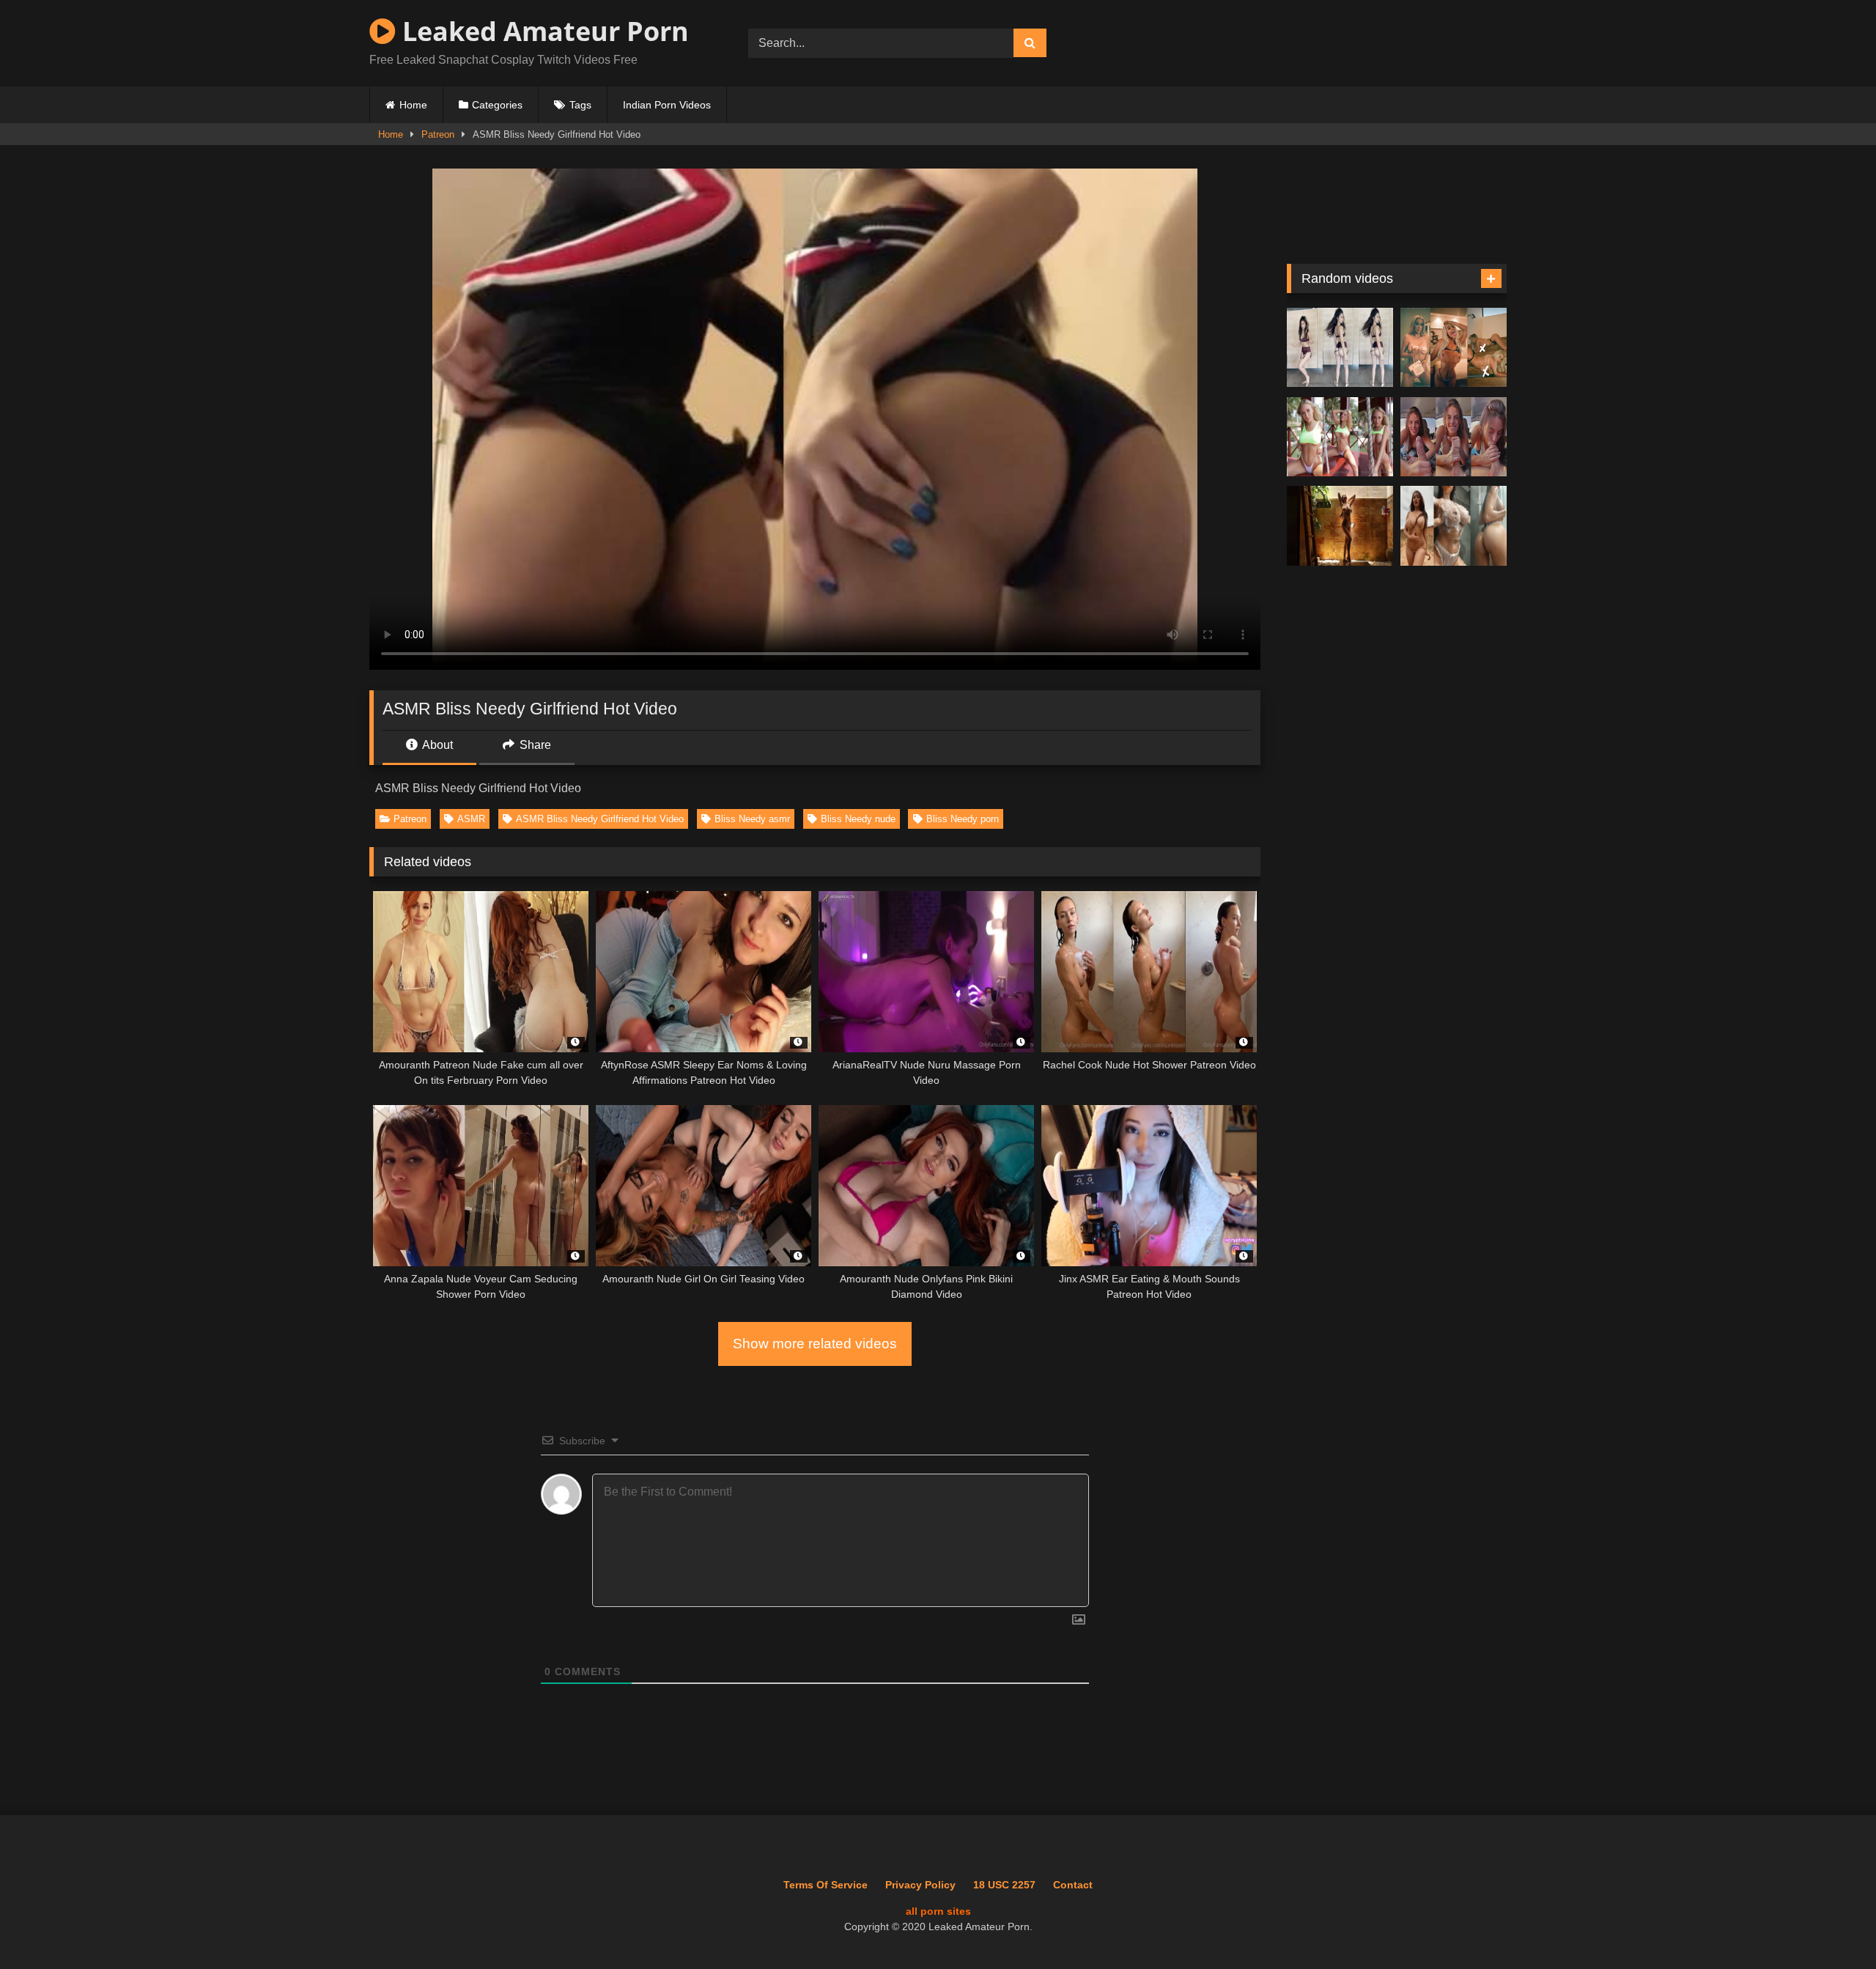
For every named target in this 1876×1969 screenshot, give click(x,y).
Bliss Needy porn (963, 819)
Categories (497, 105)
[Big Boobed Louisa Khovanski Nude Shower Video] (1454, 526)
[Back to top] (1831, 1925)
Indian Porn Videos (667, 105)
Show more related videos (815, 1344)
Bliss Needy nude (858, 819)
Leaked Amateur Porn (542, 31)
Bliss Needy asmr (752, 819)
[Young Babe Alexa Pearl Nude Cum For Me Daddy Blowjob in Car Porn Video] (1454, 437)
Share (534, 745)
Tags (580, 105)
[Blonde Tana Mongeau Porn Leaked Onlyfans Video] (1454, 348)
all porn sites (938, 1911)
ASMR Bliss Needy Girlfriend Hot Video (600, 819)
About (436, 745)
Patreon (438, 134)
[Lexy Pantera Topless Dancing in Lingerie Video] (1340, 348)
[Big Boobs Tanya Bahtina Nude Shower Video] (1340, 526)
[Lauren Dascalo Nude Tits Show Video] (1340, 437)
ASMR (471, 819)
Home (413, 105)
